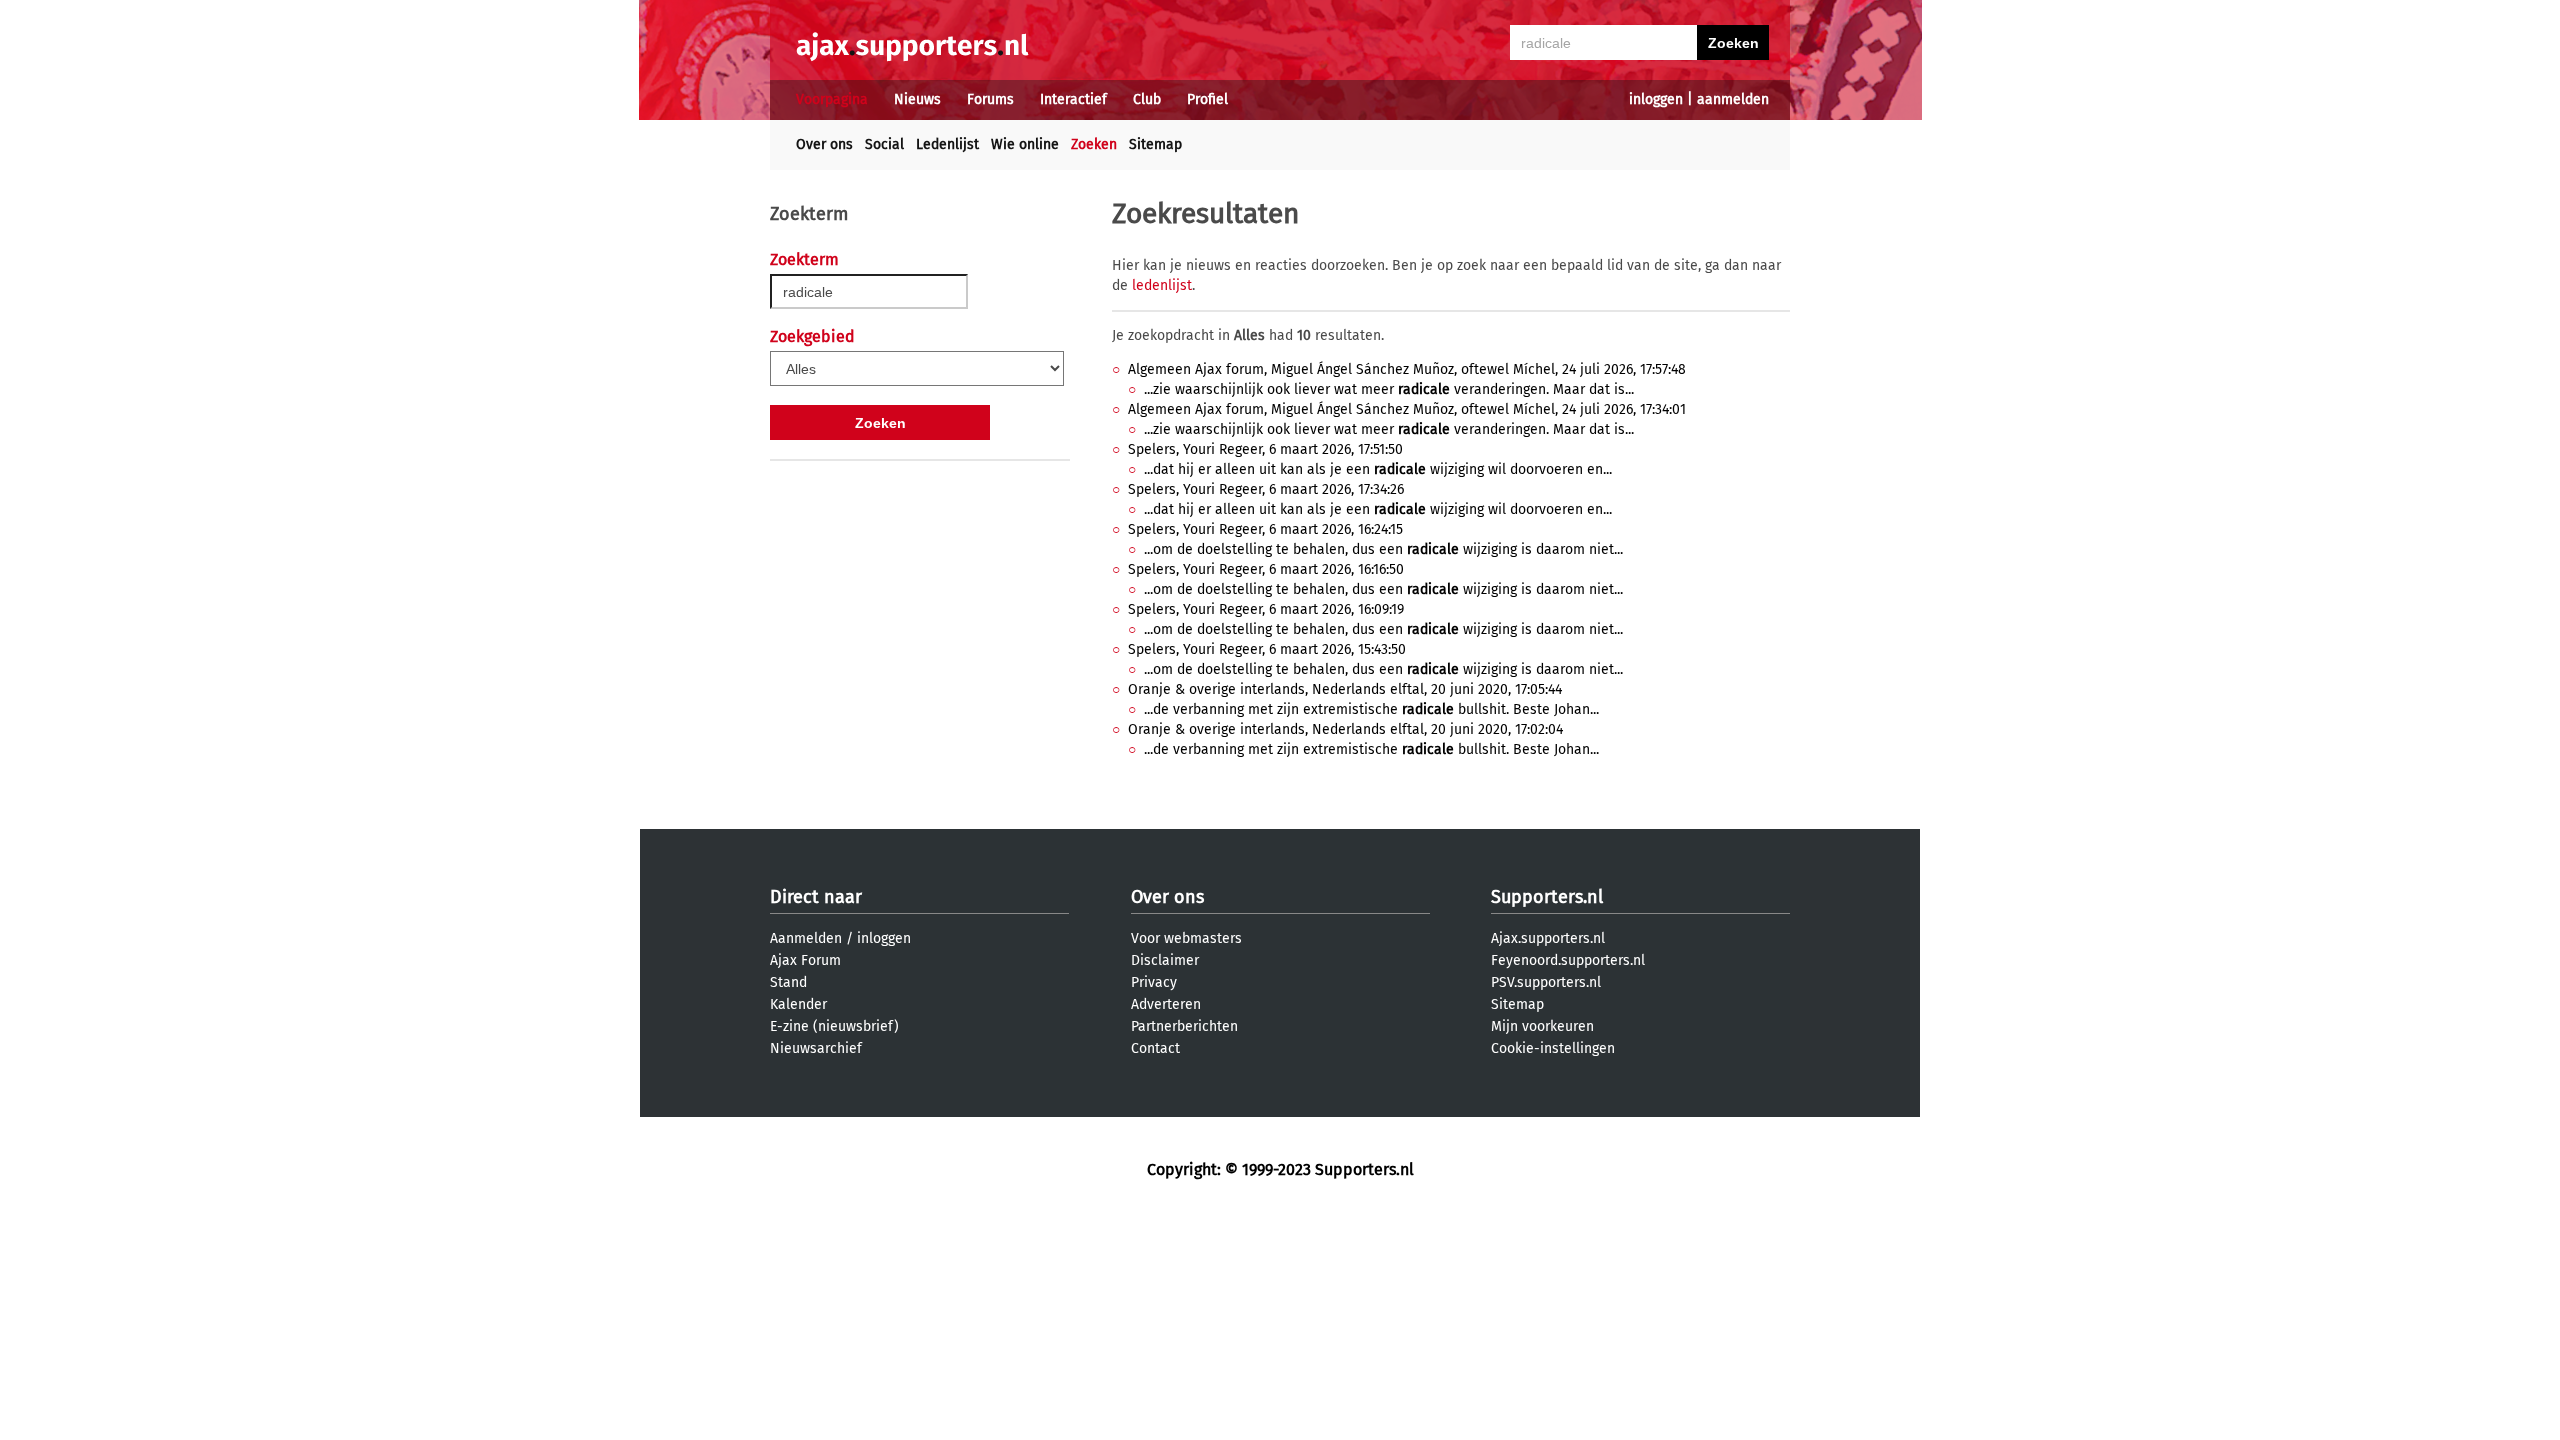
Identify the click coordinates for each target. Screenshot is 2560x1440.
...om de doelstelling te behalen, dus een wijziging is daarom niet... (1383, 549)
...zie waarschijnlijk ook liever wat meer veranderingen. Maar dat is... (1389, 389)
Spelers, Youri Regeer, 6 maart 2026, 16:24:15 (1265, 529)
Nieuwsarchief (816, 1048)
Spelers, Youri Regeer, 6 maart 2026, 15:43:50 (1267, 649)
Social (884, 144)
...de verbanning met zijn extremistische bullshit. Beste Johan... (1371, 709)
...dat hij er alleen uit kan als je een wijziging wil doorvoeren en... (1378, 469)
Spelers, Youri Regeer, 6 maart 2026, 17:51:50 (1265, 449)
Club (1147, 99)
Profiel (1207, 99)
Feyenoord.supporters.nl (1568, 960)
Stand (788, 982)
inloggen (1656, 99)
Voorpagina (832, 99)
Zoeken (1094, 144)
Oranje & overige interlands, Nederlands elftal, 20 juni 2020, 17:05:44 (1345, 689)
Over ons (824, 144)
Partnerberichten (1184, 1026)
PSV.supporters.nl (1546, 982)
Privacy (1154, 982)
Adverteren (1166, 1004)
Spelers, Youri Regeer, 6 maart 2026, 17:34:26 (1266, 489)
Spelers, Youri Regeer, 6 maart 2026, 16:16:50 (1266, 569)
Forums (990, 99)
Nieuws (917, 99)
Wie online (1025, 144)
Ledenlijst (947, 144)
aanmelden (1733, 99)
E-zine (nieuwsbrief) (834, 1026)
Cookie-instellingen (1553, 1048)
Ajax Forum (805, 960)
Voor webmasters (1186, 938)
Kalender (798, 1004)
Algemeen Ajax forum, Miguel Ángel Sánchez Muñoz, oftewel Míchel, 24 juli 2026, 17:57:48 (1407, 369)
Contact (1155, 1048)
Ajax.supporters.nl (1548, 938)
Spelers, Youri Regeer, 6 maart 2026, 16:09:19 (1266, 609)
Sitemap (1155, 144)
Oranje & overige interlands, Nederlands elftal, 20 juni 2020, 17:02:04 (1345, 729)
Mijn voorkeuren (1542, 1026)
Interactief (1073, 99)
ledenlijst (1162, 285)
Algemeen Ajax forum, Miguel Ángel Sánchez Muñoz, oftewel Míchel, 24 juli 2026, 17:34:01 (1407, 409)
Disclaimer (1165, 960)
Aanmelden (806, 938)
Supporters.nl (1547, 897)
